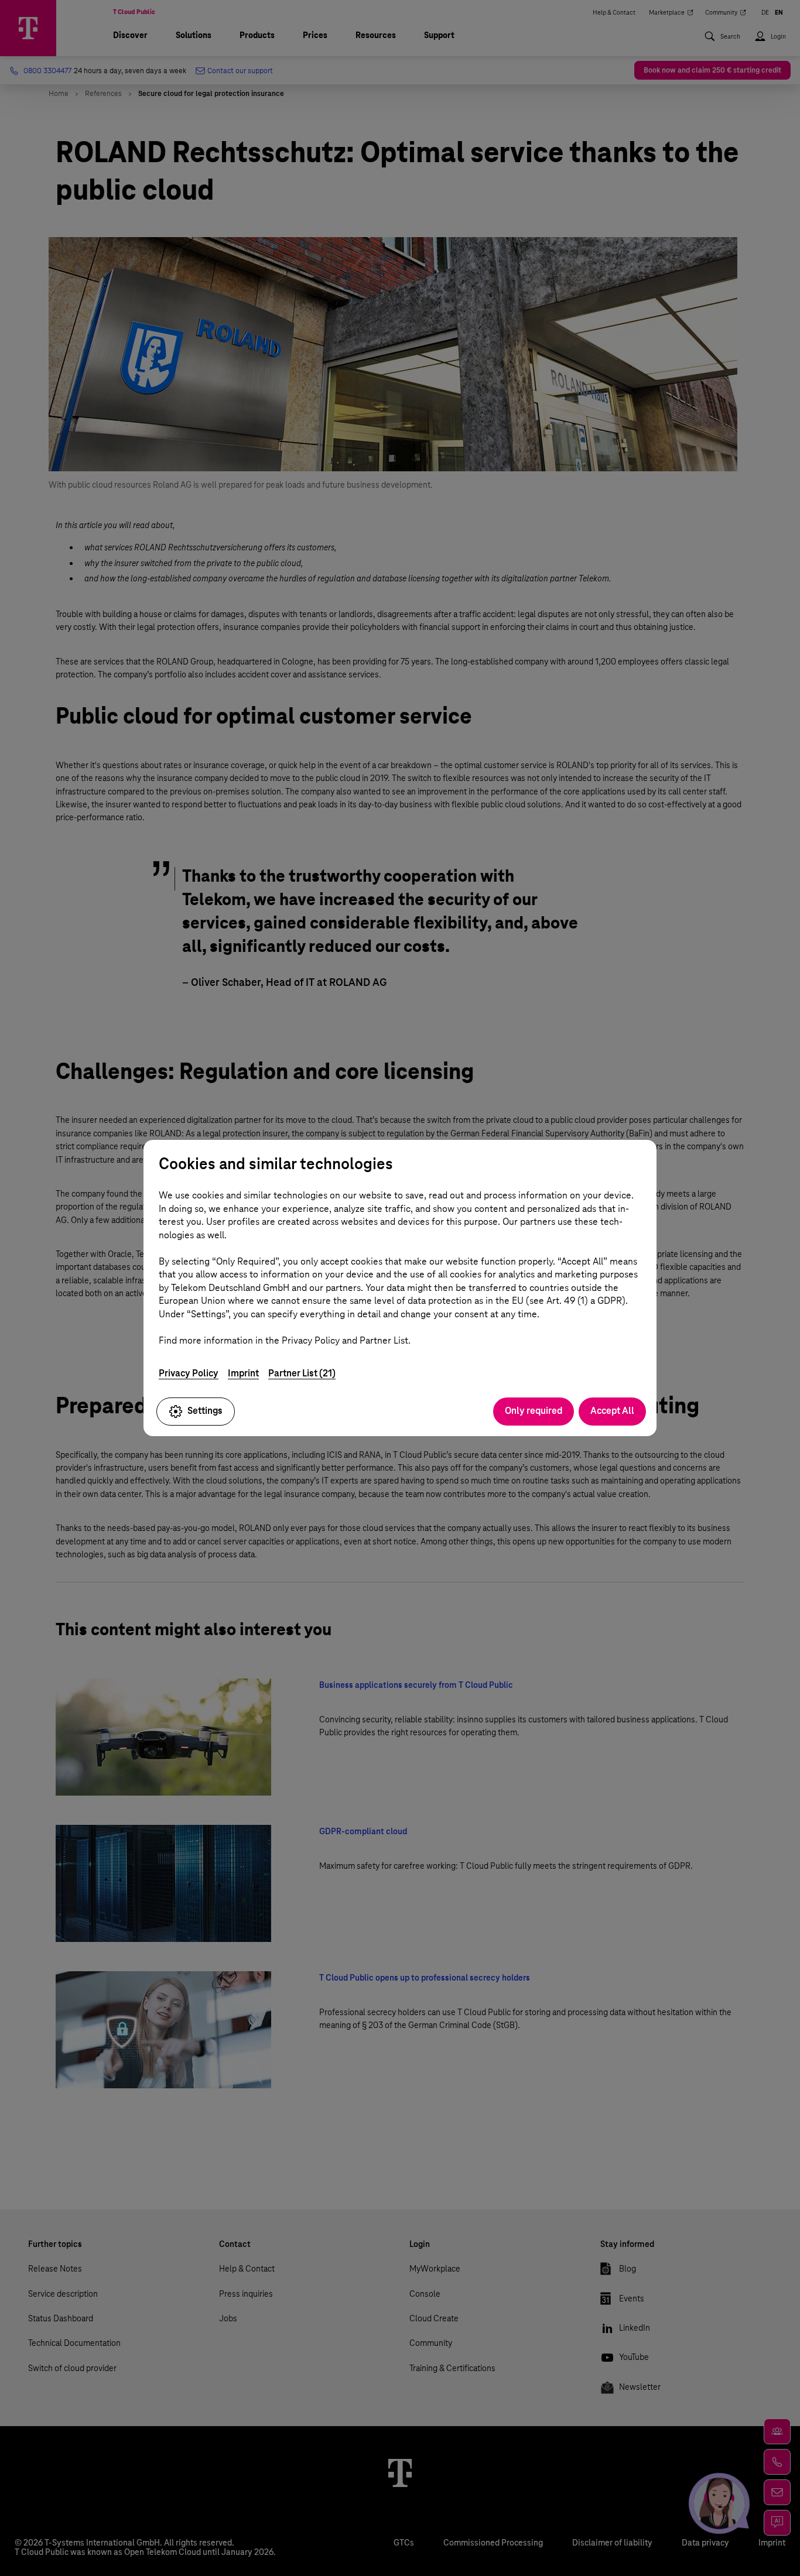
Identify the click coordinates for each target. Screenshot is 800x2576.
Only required (534, 1411)
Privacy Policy (189, 1373)
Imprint (243, 1373)
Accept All (612, 1411)
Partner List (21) (302, 1373)
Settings (205, 1411)
